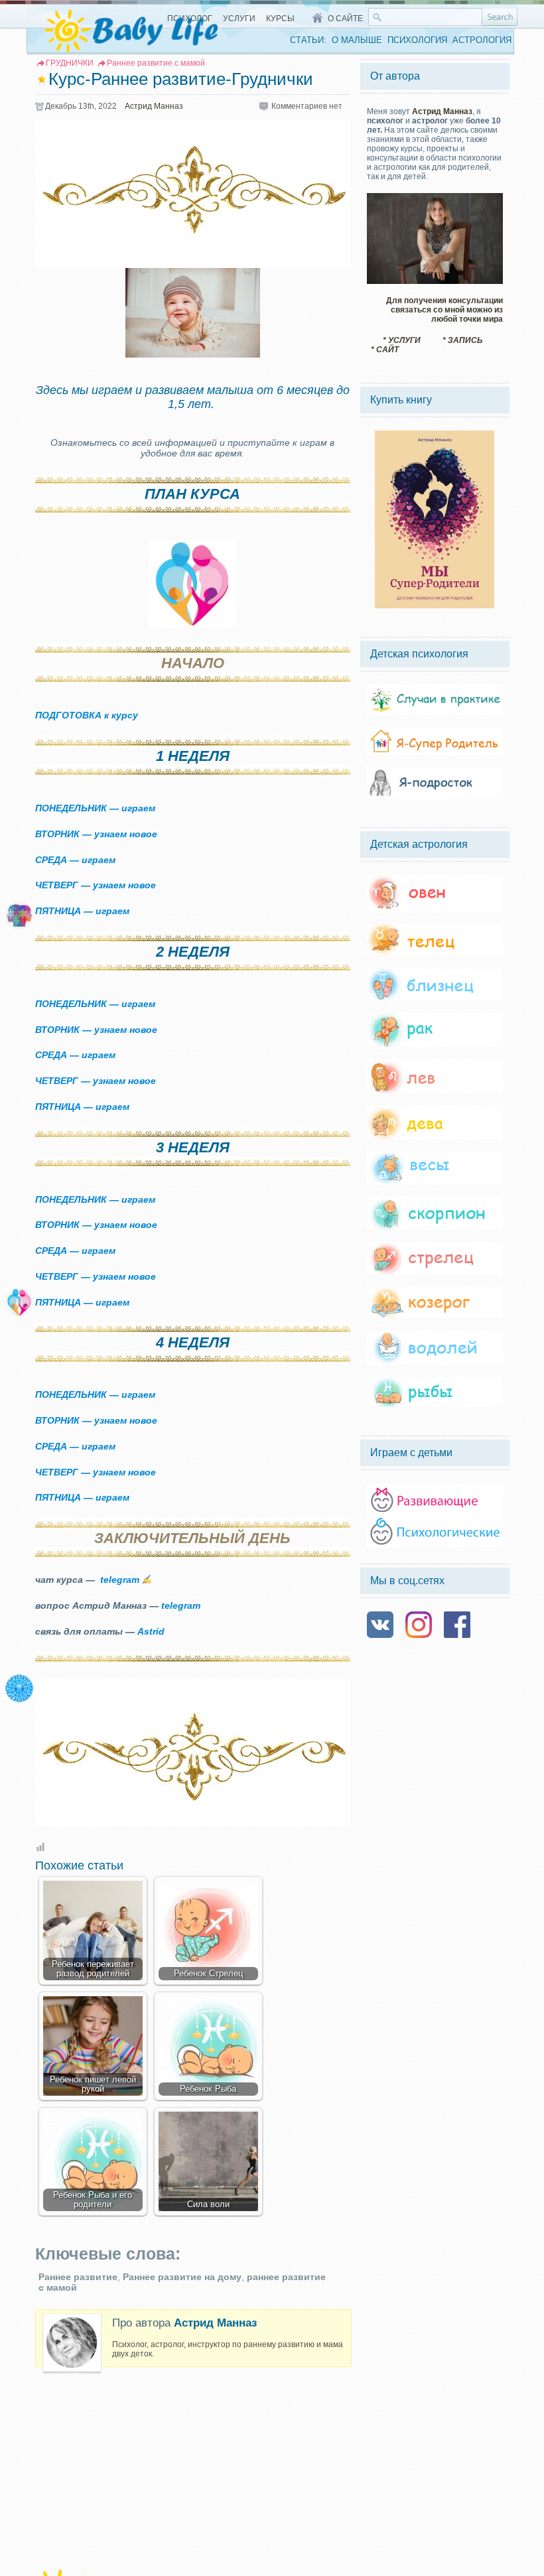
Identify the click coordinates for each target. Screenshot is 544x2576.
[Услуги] (19, 915)
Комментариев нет (307, 106)
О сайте (345, 19)
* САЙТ (385, 350)
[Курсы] (19, 1302)
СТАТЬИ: (308, 40)
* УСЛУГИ (402, 340)
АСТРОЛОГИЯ (482, 40)
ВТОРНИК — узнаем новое (96, 834)
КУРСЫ (280, 19)
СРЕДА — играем (75, 860)
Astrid (151, 1631)
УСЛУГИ (239, 19)
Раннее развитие (78, 2277)
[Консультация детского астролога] (19, 1688)
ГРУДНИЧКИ (70, 63)
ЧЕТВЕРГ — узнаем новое (96, 885)
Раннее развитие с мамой (156, 63)
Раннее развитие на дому (182, 2277)
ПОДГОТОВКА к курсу (87, 715)
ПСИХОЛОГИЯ (417, 40)
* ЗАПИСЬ (463, 340)
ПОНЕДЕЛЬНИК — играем (95, 808)
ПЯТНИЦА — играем (82, 911)
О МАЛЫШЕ (357, 40)
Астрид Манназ (154, 106)
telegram (120, 1580)
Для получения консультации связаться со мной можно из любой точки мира (444, 310)
